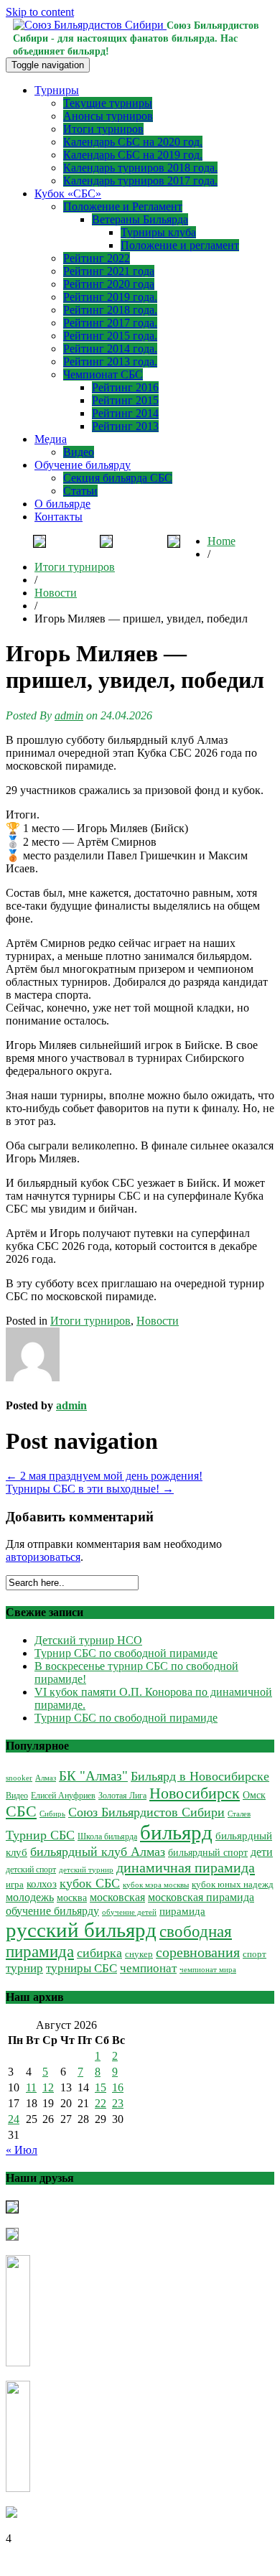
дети (262, 1852)
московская (117, 1897)
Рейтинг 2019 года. (110, 297)
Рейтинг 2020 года (109, 284)
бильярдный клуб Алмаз (98, 1852)
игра (15, 1885)
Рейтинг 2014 (125, 413)
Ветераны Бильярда (140, 219)
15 (101, 2087)
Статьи (80, 491)
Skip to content (40, 12)
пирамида (182, 1911)
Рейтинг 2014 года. (110, 349)
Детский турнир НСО (88, 1640)
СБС (21, 1811)
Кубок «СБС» (68, 193)
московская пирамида (201, 1897)
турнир (24, 1968)
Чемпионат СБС (103, 374)
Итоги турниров (103, 129)
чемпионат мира (208, 1969)
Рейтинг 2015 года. (110, 336)
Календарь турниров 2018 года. (140, 168)
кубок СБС (90, 1883)
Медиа (51, 439)
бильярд (176, 1832)
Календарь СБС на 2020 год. (133, 142)
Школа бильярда (107, 1837)
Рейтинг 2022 (97, 258)
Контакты (59, 517)
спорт (255, 1954)
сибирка (99, 1953)
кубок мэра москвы (156, 1885)
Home (221, 541)
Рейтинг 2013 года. (110, 361)
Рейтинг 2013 (125, 426)
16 (118, 2087)
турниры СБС (81, 1968)
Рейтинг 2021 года (109, 271)
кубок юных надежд (233, 1884)
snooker (19, 1778)
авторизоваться (43, 1557)
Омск (254, 1795)
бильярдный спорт (208, 1852)
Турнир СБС (40, 1835)
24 (14, 2119)
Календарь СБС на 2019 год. (133, 155)
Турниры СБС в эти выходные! (90, 1489)
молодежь (30, 1897)
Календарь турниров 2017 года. (140, 181)
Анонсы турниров (108, 116)
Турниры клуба (158, 232)
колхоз (42, 1884)
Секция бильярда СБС (118, 478)
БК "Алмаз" (93, 1776)
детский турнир (86, 1870)
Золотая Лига (122, 1796)
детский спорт (31, 1870)
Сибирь (52, 1814)
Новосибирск (195, 1793)
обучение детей (129, 1912)
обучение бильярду (52, 1911)
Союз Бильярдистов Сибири (146, 1812)
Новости (56, 593)
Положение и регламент (180, 245)
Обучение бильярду (83, 465)
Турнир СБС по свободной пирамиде (126, 1653)
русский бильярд (81, 1930)
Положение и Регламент (123, 206)
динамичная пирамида (186, 1867)
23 (118, 2103)
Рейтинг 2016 (125, 387)
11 (31, 2087)
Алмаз (46, 1778)
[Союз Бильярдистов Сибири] (90, 25)
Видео (79, 452)
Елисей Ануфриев (63, 1796)
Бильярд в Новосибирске (200, 1776)
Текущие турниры (108, 103)
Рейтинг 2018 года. (110, 310)
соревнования (198, 1952)
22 (101, 2103)
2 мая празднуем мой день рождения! (104, 1476)
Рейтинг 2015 (125, 400)
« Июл (22, 2150)
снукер (139, 1954)
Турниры (57, 90)
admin (69, 715)
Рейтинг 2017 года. (110, 323)
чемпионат (148, 1968)
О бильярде (62, 504)
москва (72, 1898)
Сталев (239, 1814)
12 (48, 2087)
